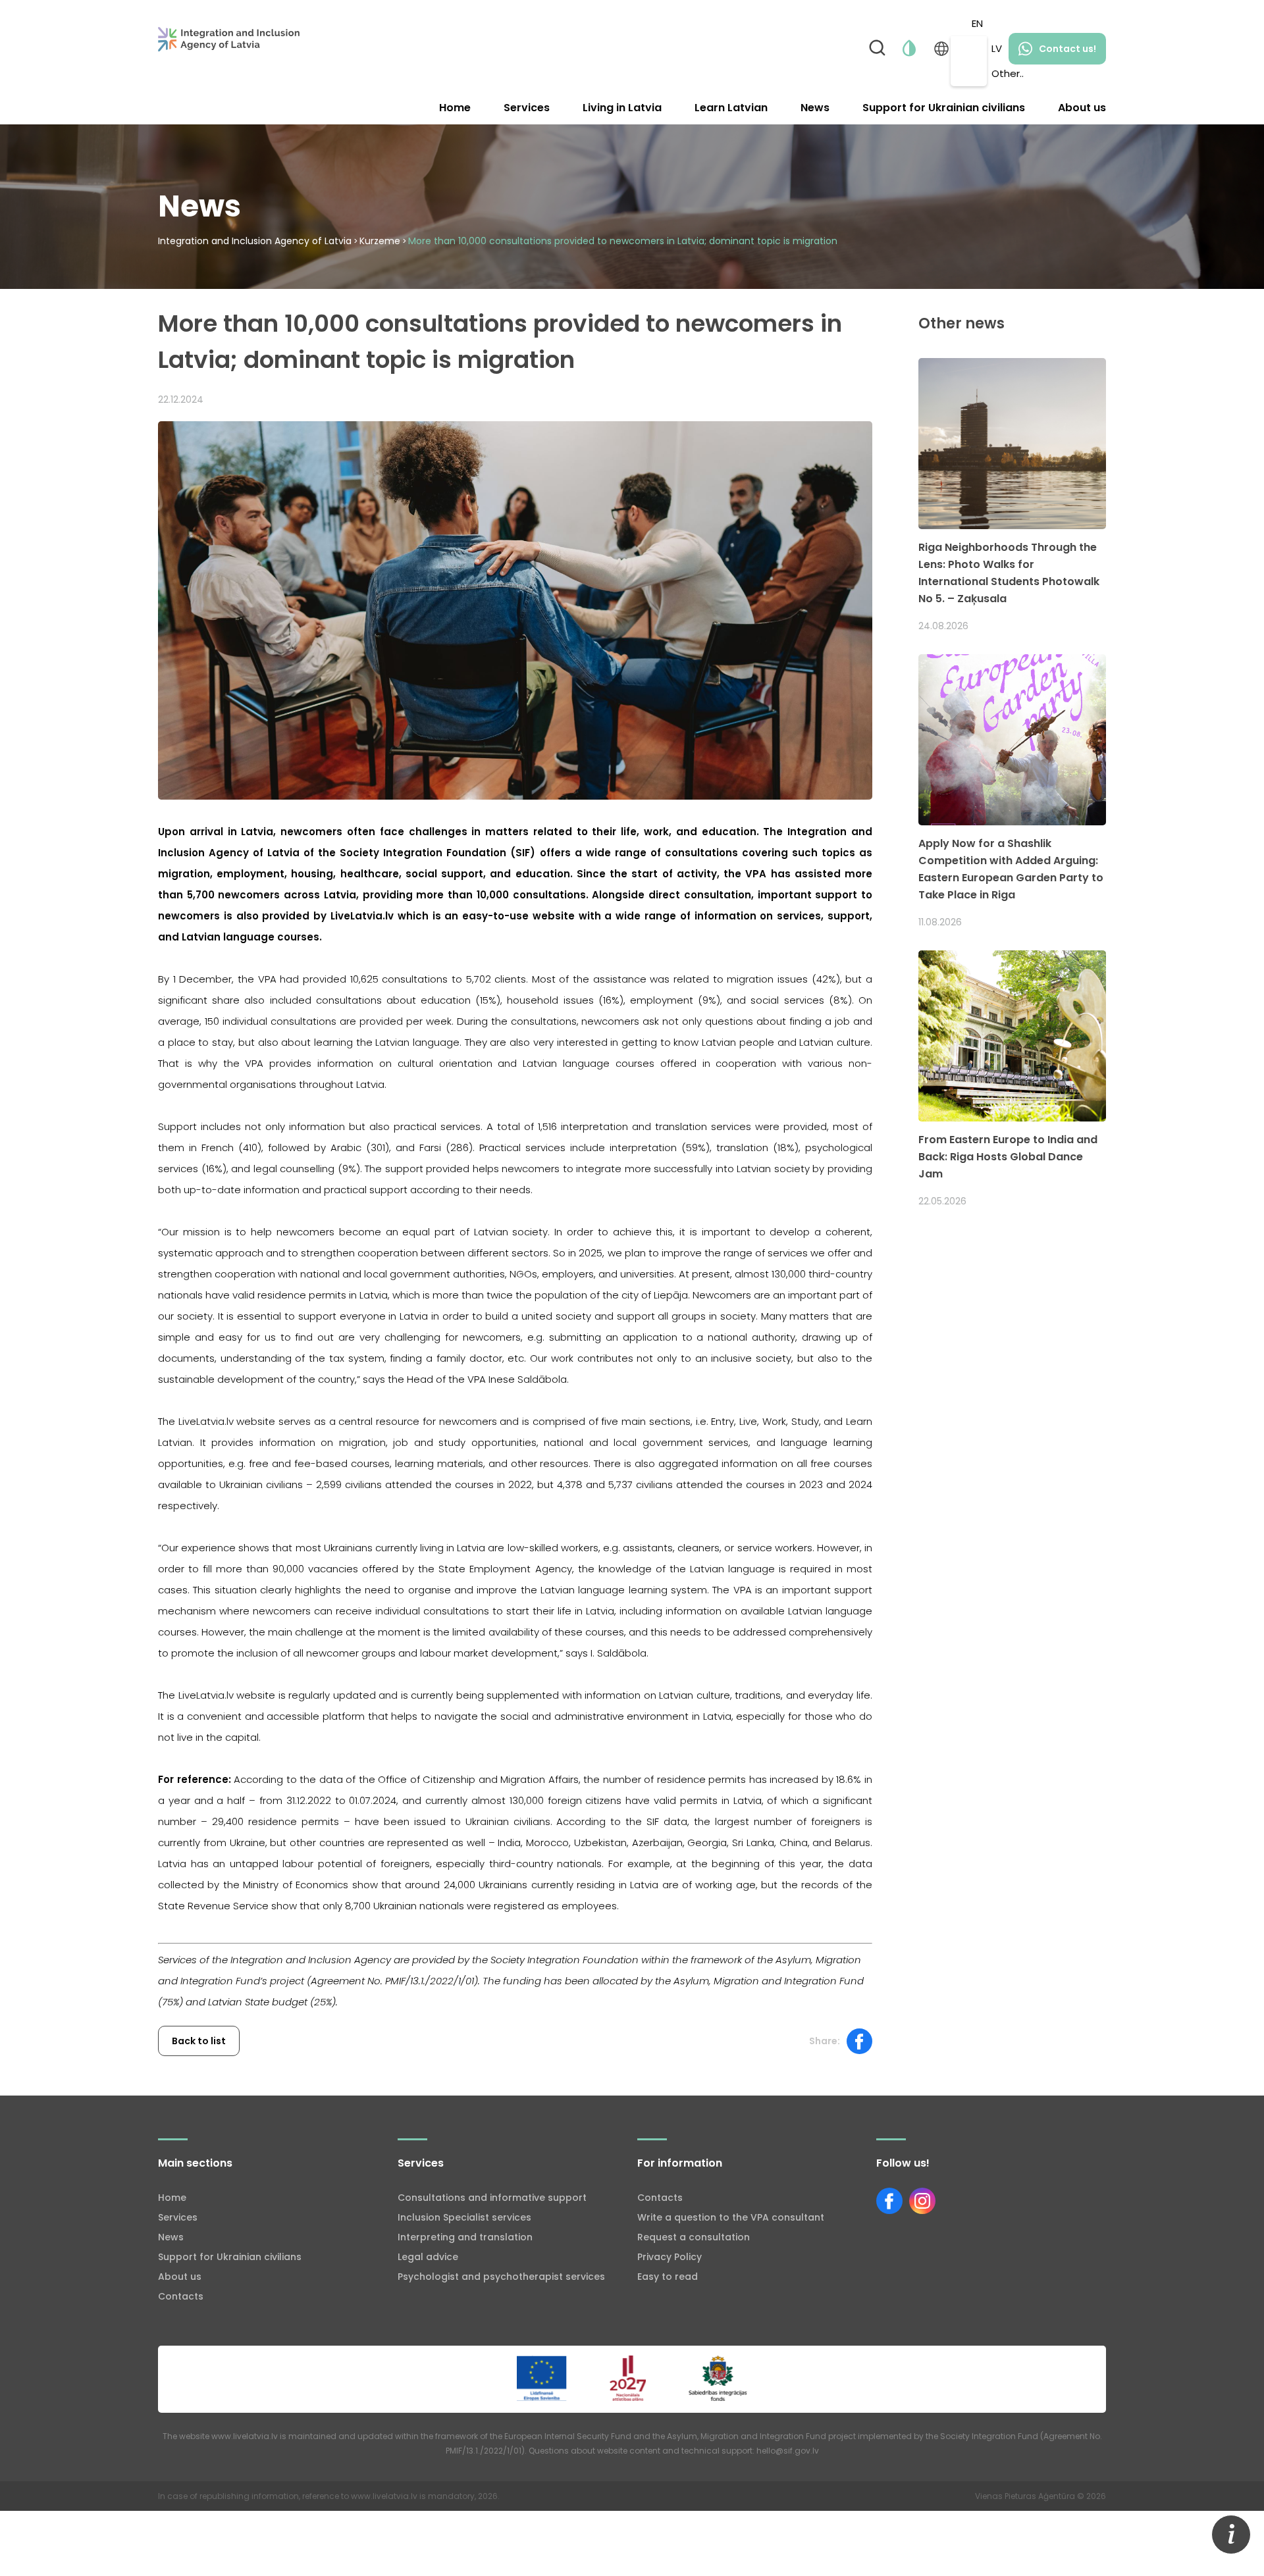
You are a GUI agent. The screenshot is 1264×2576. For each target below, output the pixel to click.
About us (1082, 108)
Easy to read (668, 2277)
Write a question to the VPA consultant (731, 2217)
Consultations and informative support (492, 2198)
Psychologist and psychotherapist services (501, 2277)
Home (455, 108)
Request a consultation (694, 2237)
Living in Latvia (622, 108)
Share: (825, 2041)
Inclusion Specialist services (464, 2217)
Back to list (199, 2041)
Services (527, 108)
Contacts (181, 2296)
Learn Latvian (731, 108)
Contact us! (1067, 49)
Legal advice (428, 2257)
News (815, 108)
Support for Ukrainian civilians (944, 108)
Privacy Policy (670, 2257)
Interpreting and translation (465, 2237)
